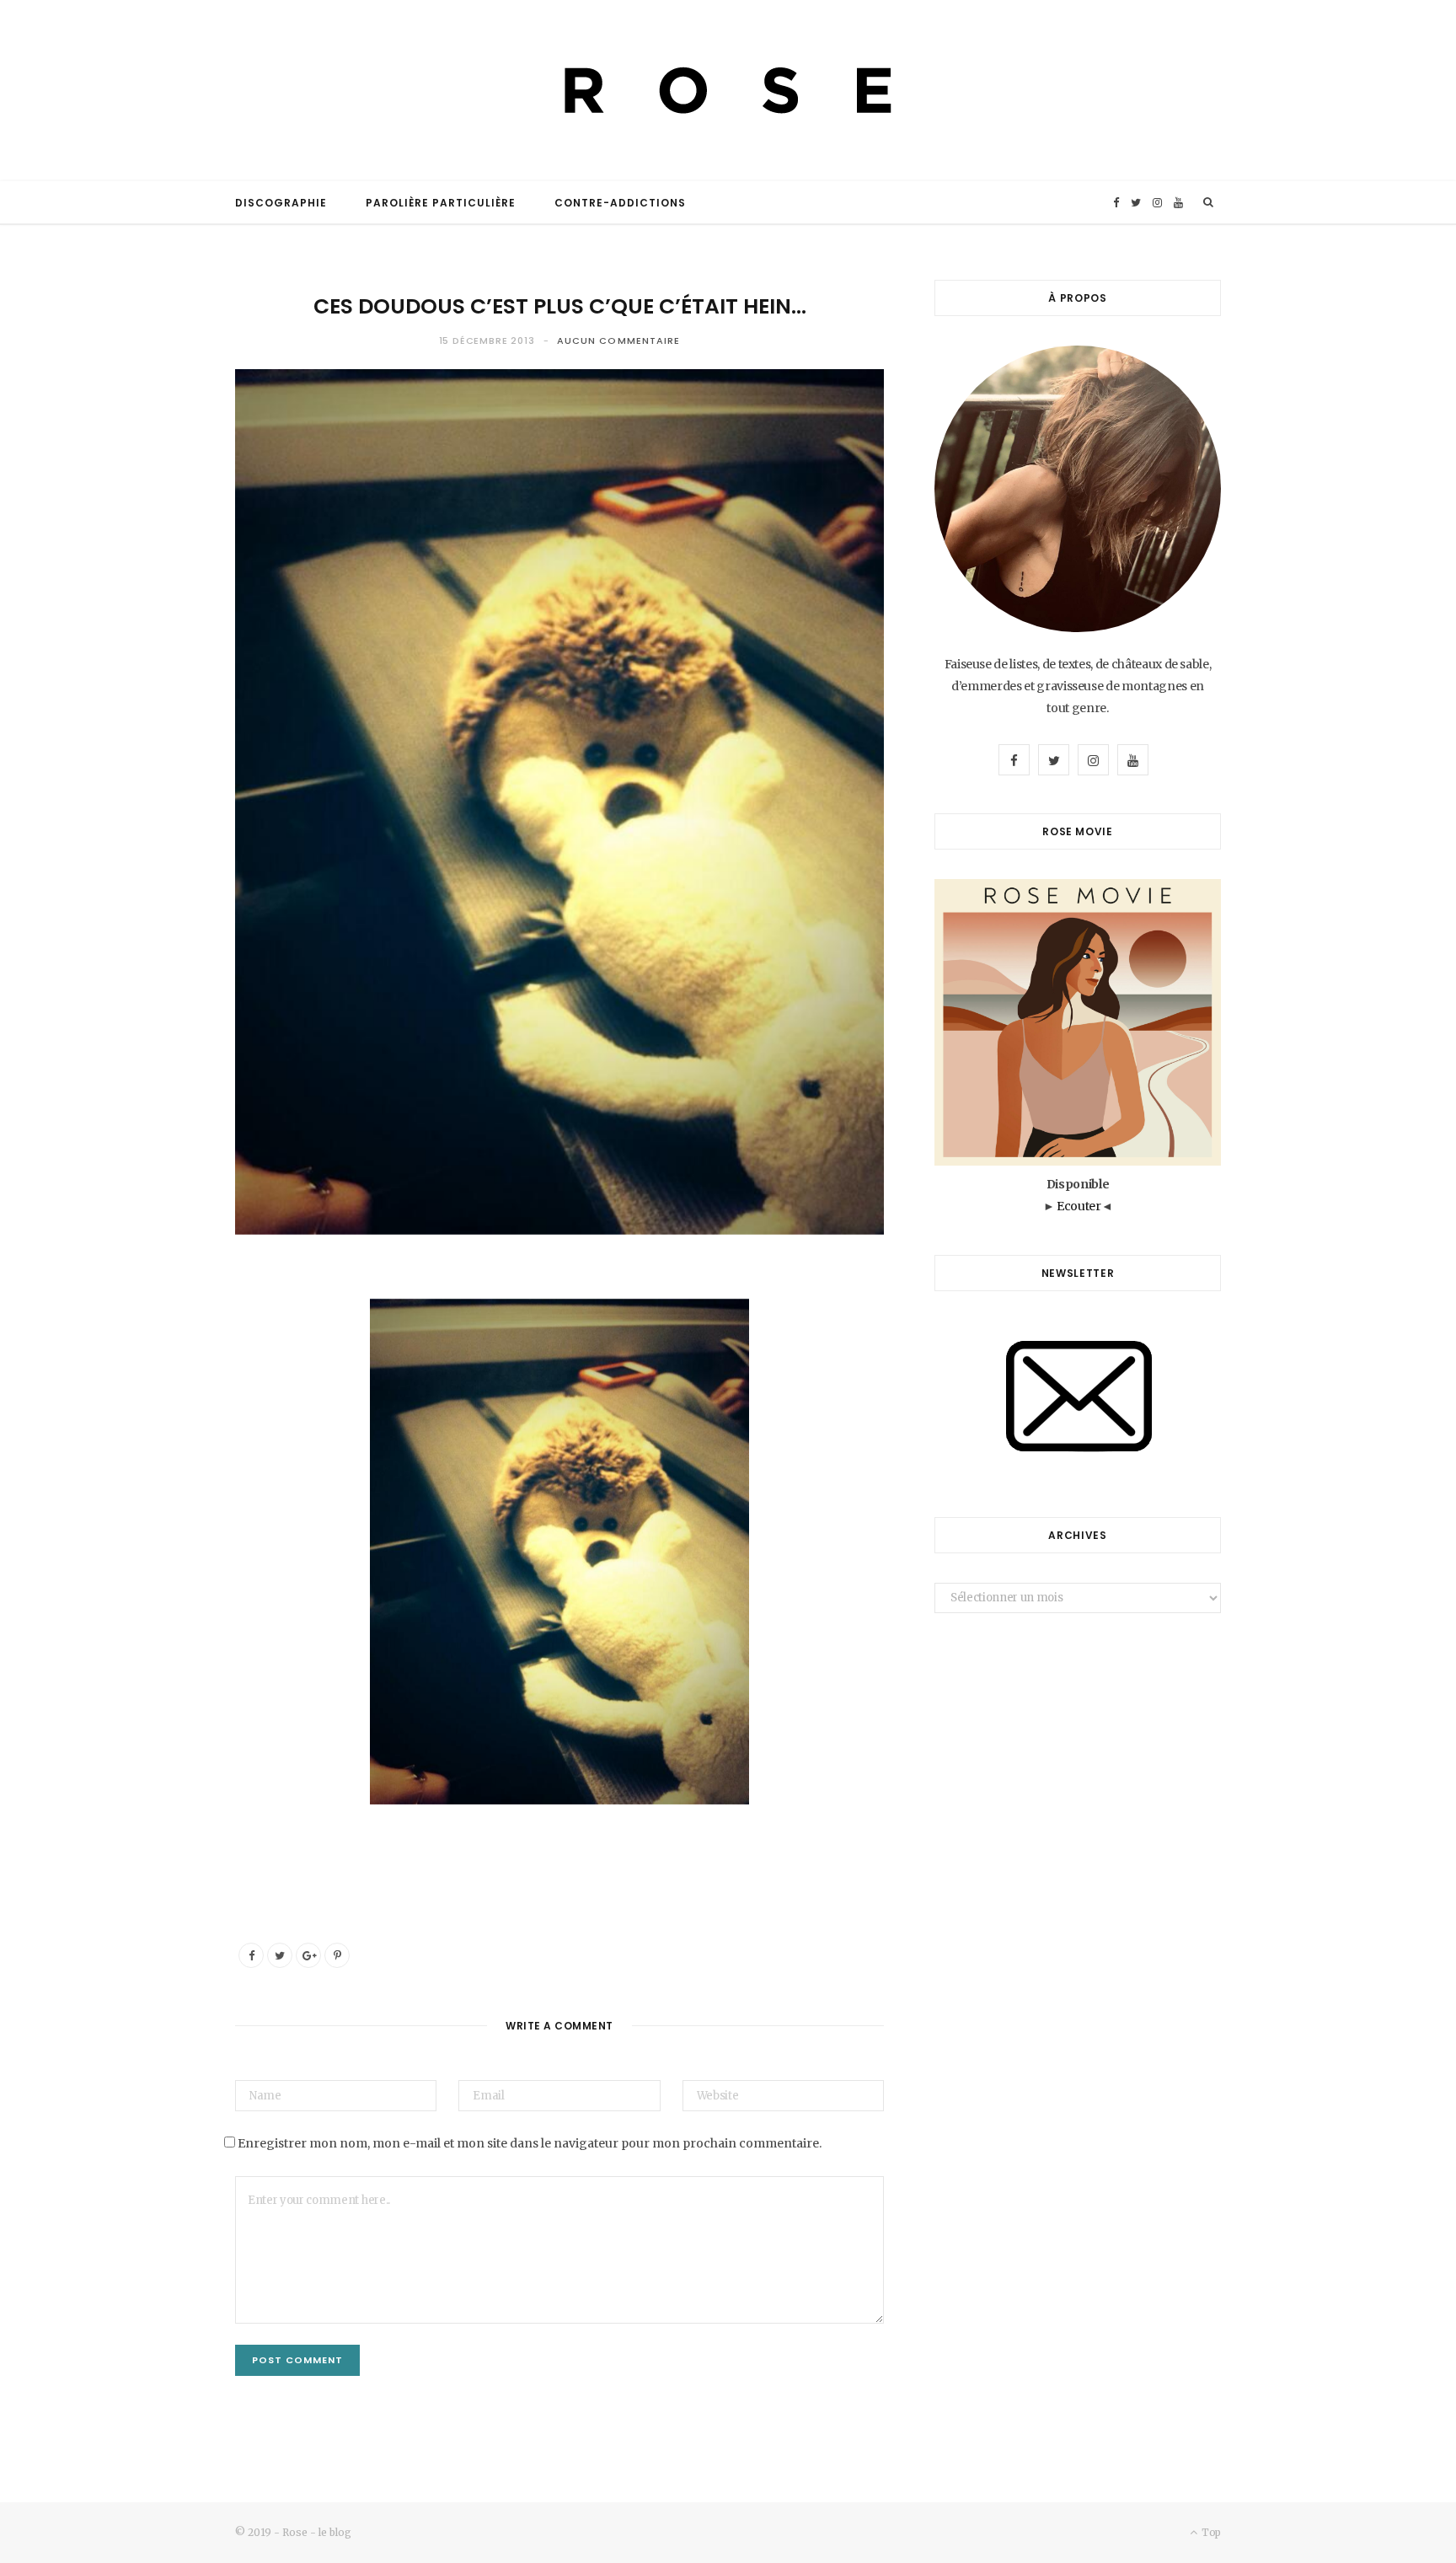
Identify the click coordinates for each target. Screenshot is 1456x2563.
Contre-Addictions (620, 203)
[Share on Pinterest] (337, 1955)
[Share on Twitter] (280, 1955)
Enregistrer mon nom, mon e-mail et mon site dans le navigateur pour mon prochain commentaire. (530, 2143)
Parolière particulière (441, 203)
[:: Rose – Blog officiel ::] (728, 91)
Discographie (281, 203)
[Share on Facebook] (251, 1955)
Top (1210, 2532)
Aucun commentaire (619, 340)
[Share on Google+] (308, 1955)
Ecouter (1079, 1206)
